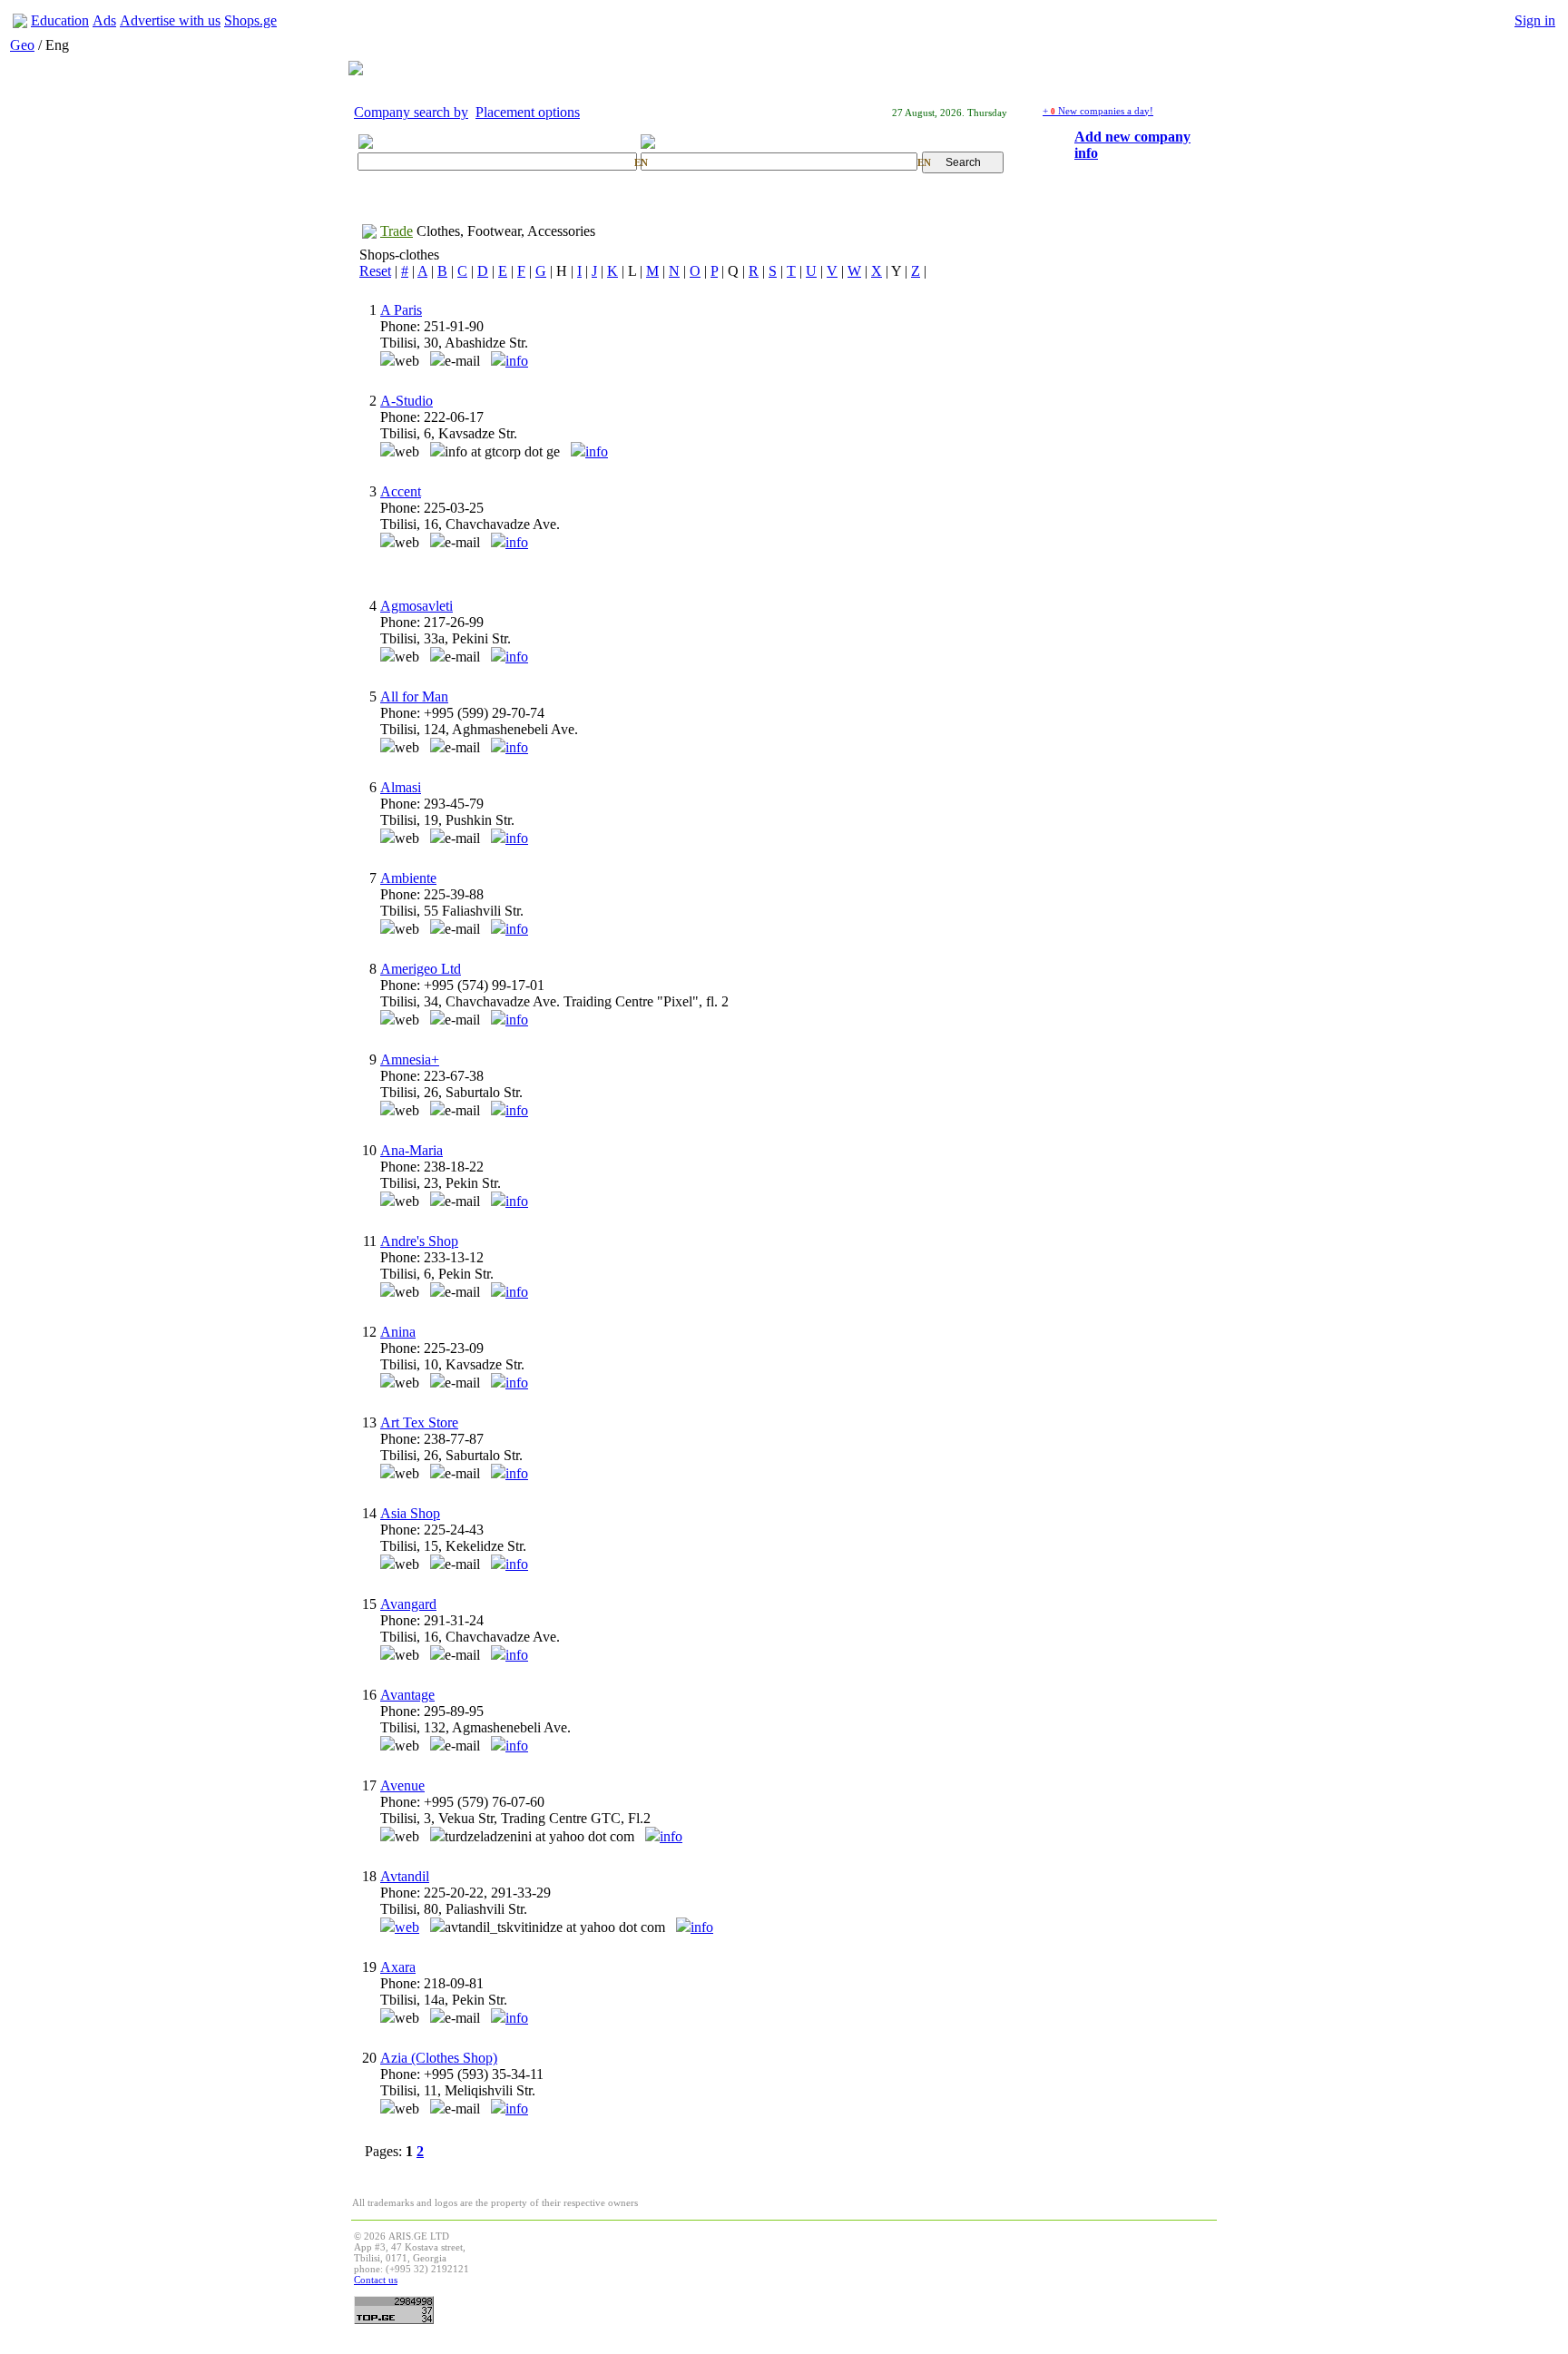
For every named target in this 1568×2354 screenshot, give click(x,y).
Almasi (401, 787)
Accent (401, 491)
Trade (397, 231)
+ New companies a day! (1098, 111)
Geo (22, 45)
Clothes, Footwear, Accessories (506, 231)
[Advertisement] (884, 2271)
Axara (398, 1967)
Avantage (407, 1695)
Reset (375, 271)
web (407, 1927)
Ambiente (408, 878)
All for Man (414, 696)
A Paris (401, 310)
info (517, 361)
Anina (398, 1332)
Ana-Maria (412, 1150)
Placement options (528, 112)
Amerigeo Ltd (421, 969)
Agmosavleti (416, 606)
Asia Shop (410, 1513)
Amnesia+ (410, 1059)
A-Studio (407, 401)
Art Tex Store (419, 1422)
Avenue (402, 1785)
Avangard (408, 1604)
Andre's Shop (419, 1241)
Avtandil (405, 1876)
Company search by (411, 112)
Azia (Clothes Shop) (439, 2058)
